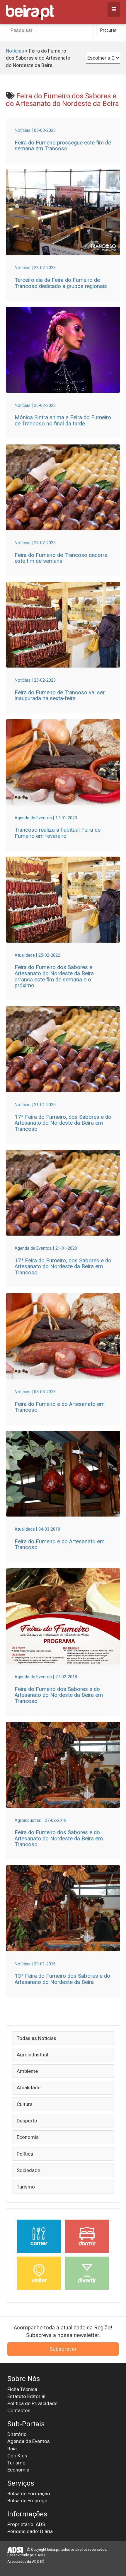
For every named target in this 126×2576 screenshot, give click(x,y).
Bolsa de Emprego (27, 2501)
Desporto (27, 2121)
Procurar (108, 30)
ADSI (41, 2555)
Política (25, 2154)
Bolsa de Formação (29, 2494)
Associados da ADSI (24, 2562)
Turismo (26, 2187)
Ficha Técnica (22, 2389)
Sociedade (28, 2170)
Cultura (25, 2104)
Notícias (15, 51)
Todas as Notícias (36, 2038)
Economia (28, 2137)
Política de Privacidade (32, 2403)
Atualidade (29, 2088)
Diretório (17, 2434)
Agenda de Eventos (29, 2441)
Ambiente (27, 2071)
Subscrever (63, 2349)
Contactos (19, 2410)
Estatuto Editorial (26, 2396)
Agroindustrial (32, 2055)
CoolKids (17, 2456)
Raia (12, 2449)
